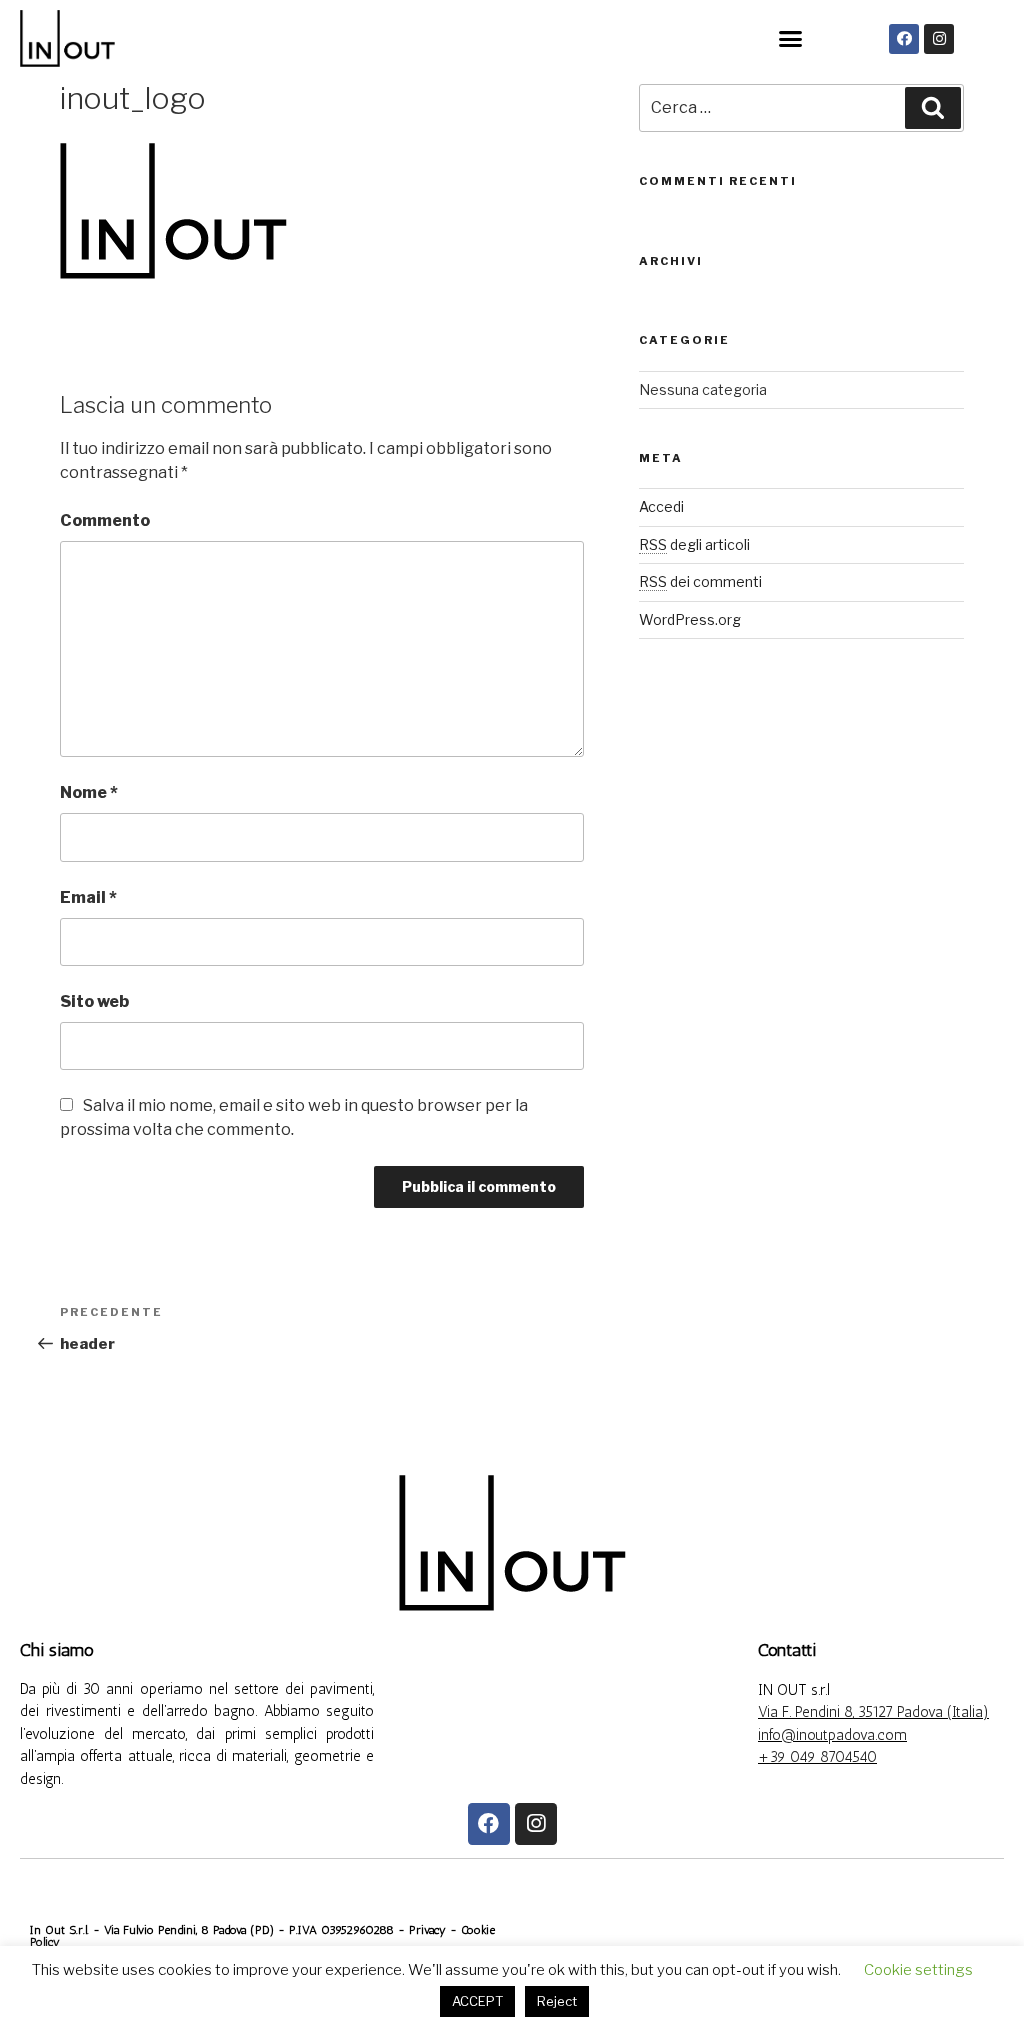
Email (88, 897)
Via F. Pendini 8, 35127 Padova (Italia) (873, 1712)
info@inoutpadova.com (832, 1735)
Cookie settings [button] (918, 1970)
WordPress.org (690, 619)
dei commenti (700, 581)
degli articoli (694, 544)
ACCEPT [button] (477, 2001)
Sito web (94, 1001)
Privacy (429, 1930)
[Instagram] (939, 39)
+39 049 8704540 (817, 1757)
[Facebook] (904, 39)
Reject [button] (557, 2001)
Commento (105, 520)
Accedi (661, 506)
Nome (89, 792)
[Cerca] (933, 108)
